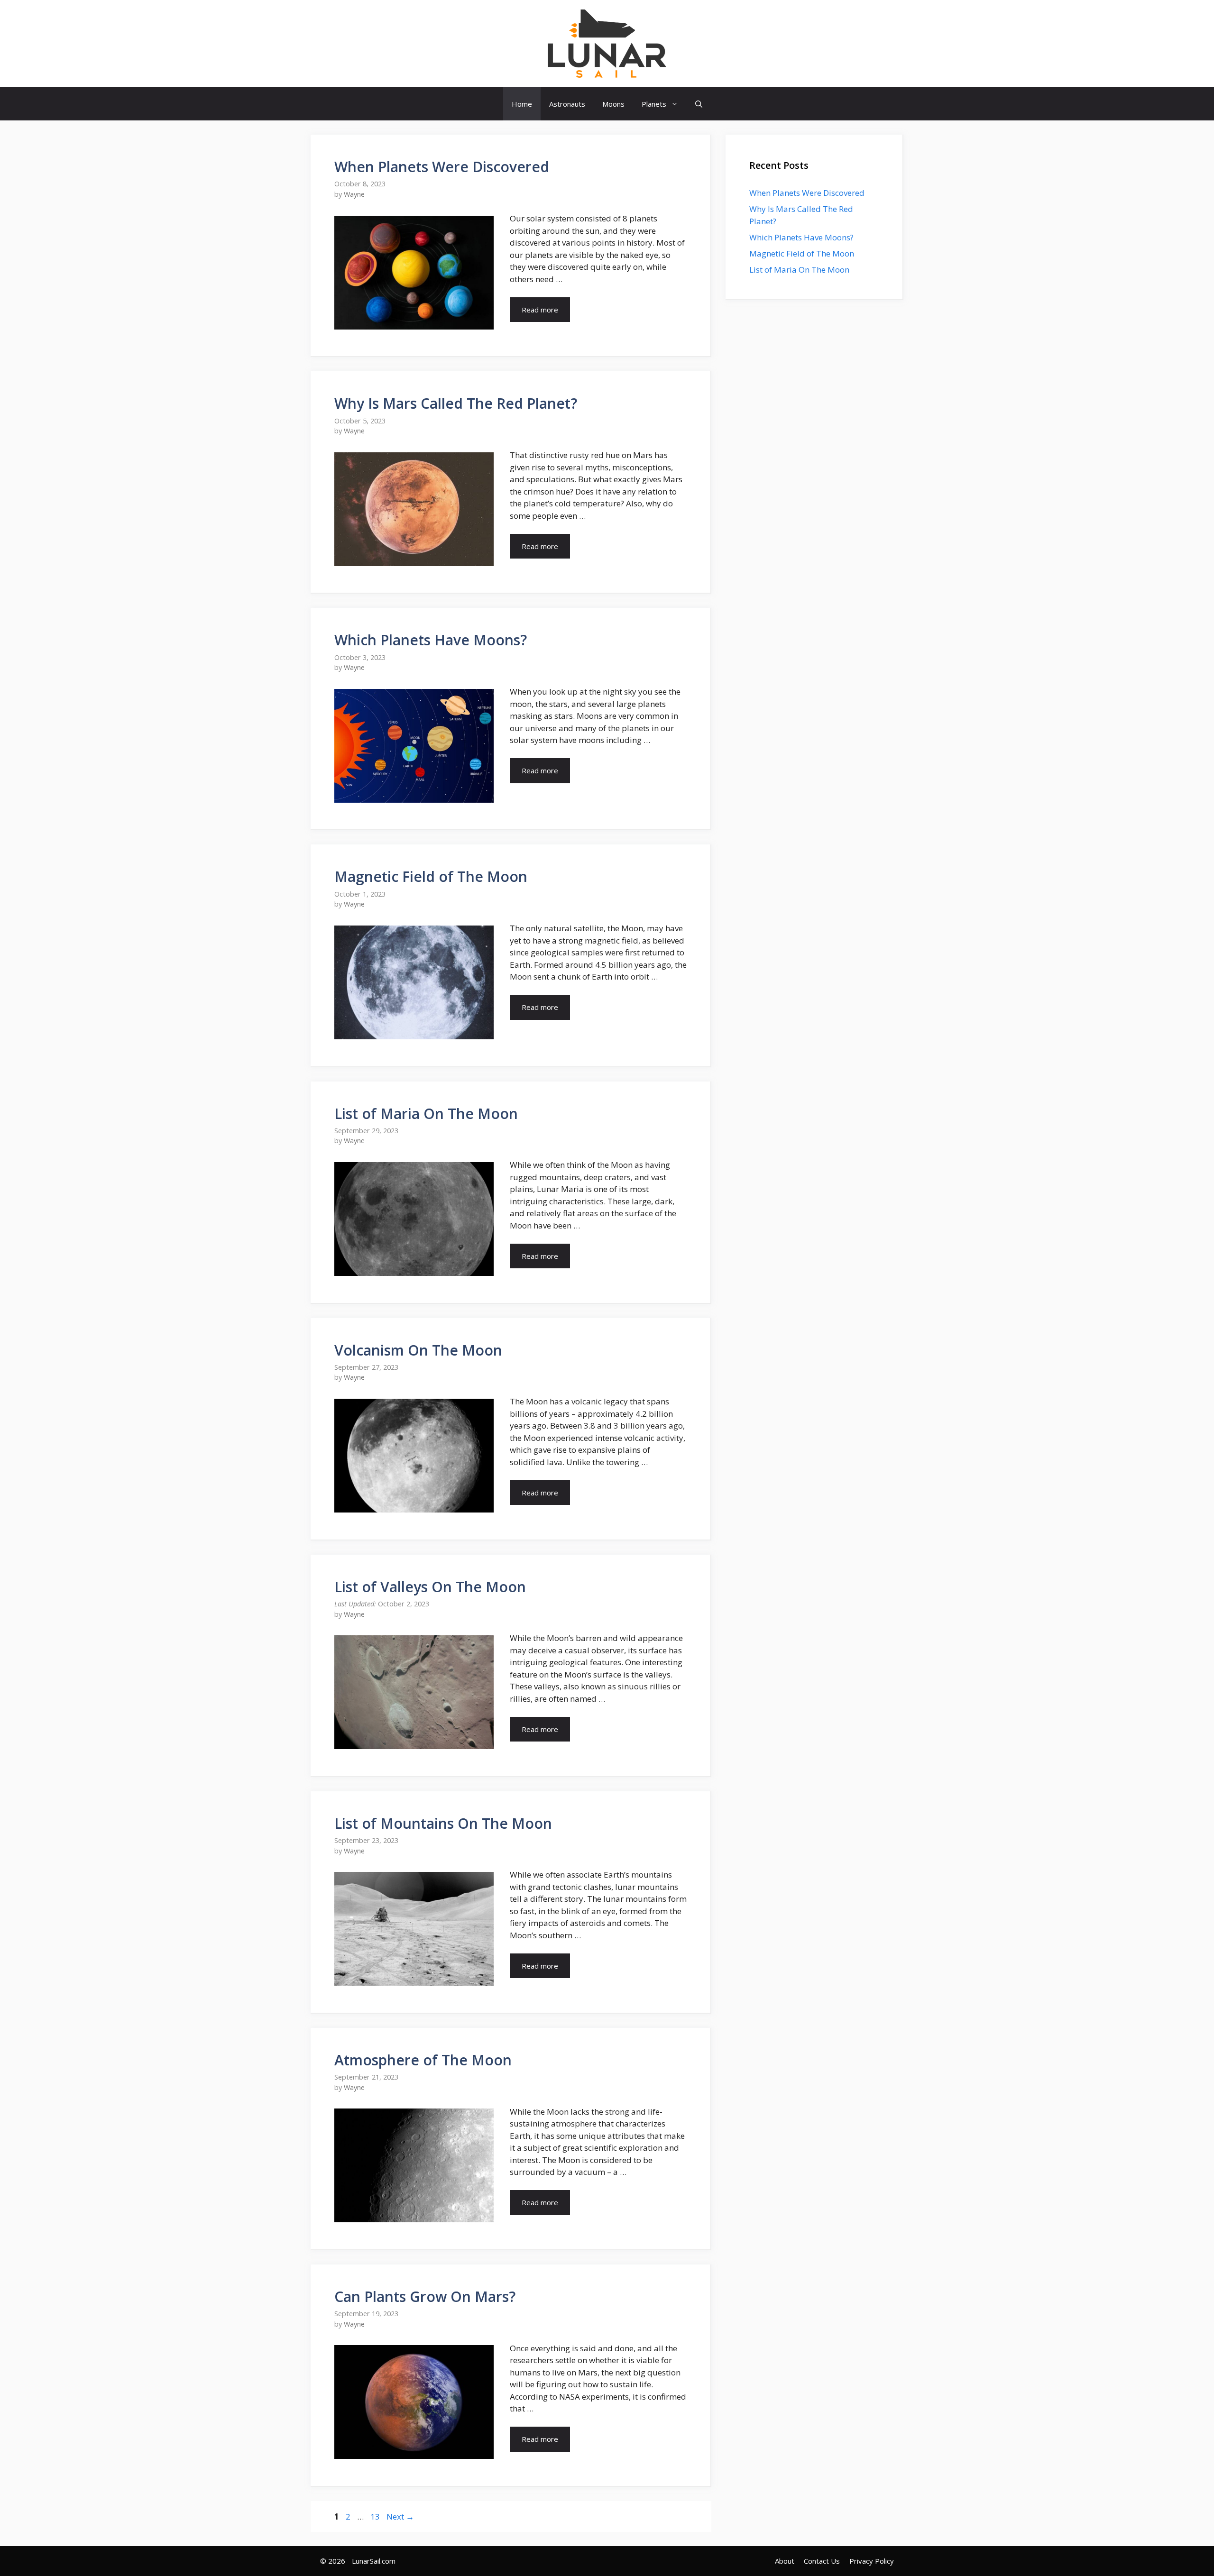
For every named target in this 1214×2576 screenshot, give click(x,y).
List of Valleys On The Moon (430, 1587)
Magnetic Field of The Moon (431, 876)
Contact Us (822, 2561)
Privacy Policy (872, 2561)
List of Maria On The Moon (426, 1114)
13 (376, 2516)
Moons (613, 104)
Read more (540, 310)
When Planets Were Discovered (442, 167)
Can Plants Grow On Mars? (425, 2296)
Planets (654, 104)
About (785, 2561)
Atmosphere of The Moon (423, 2060)
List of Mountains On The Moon (443, 1823)
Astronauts (567, 104)
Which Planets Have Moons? (431, 640)
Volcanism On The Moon (418, 1350)
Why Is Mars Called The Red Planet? (456, 403)
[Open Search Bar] (699, 104)
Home (522, 104)
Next (400, 2516)
